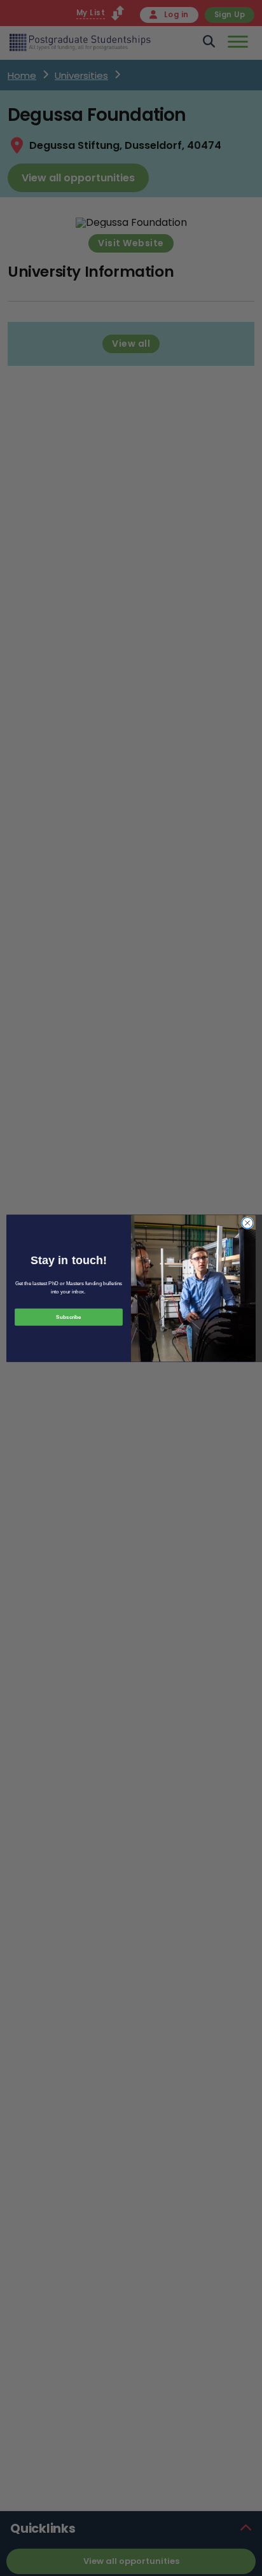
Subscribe (68, 1317)
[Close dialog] (247, 1223)
